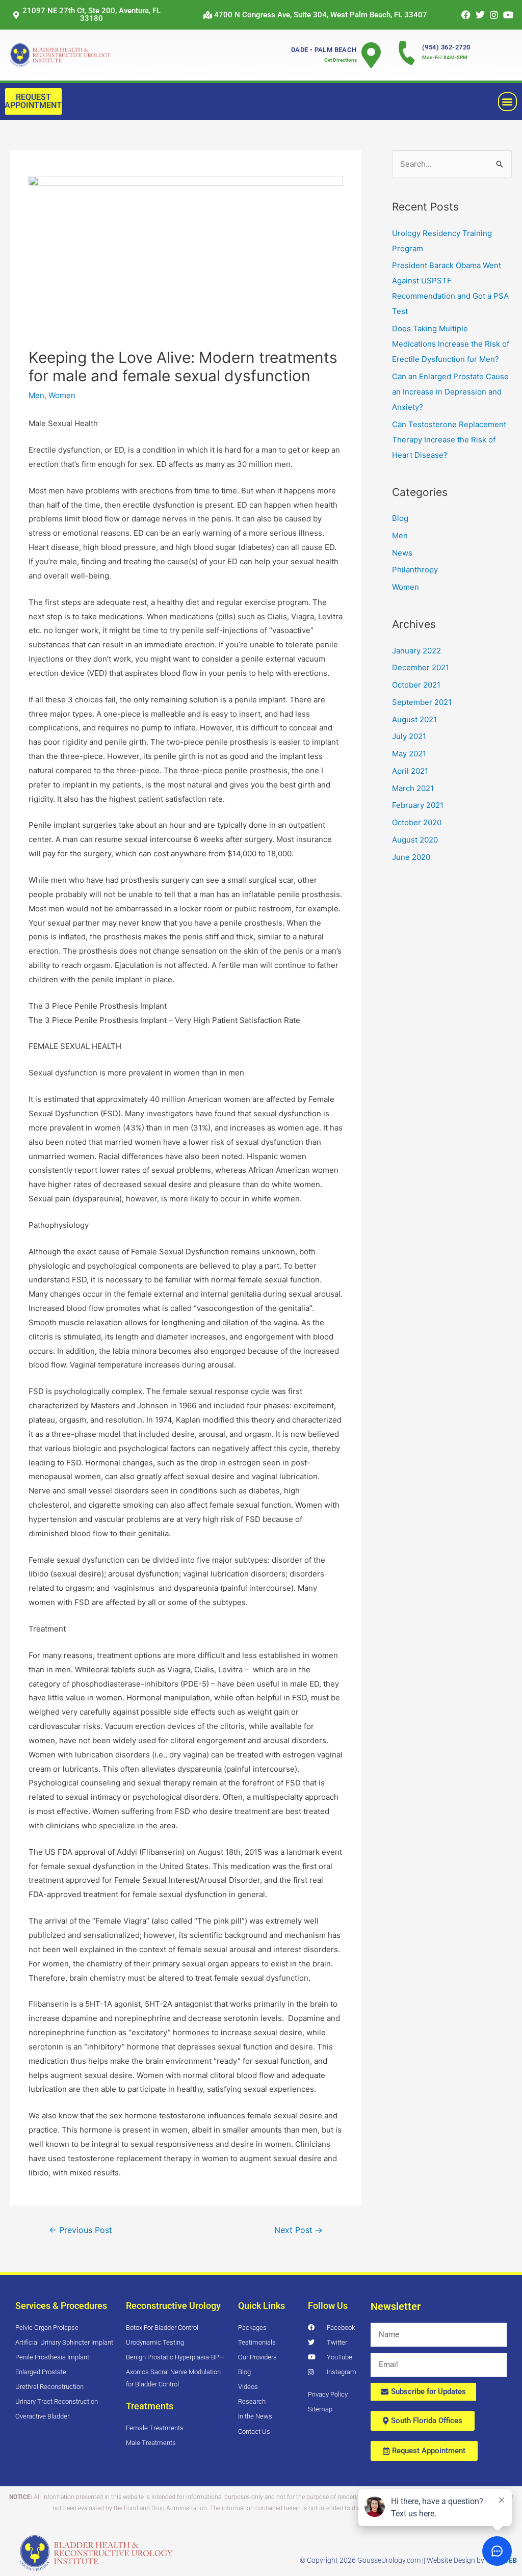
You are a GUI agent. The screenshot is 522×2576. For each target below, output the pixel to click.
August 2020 (415, 840)
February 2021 (418, 805)
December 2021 (421, 667)
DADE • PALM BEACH (324, 50)
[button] (315, 15)
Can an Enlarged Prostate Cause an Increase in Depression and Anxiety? (450, 392)
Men (36, 395)
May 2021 (409, 754)
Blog (400, 518)
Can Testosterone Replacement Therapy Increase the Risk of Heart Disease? (449, 440)
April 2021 (410, 771)
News (402, 553)
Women (62, 395)
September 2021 (422, 702)
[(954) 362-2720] (407, 52)
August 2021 (414, 719)
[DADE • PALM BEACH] (371, 55)
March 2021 (413, 788)
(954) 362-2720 (446, 47)
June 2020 (411, 857)
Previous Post (81, 2230)
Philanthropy (415, 570)
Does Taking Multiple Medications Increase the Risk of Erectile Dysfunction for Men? (451, 344)
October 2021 (416, 685)
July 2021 (409, 736)
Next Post (298, 2230)
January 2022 (416, 651)
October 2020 (417, 822)
